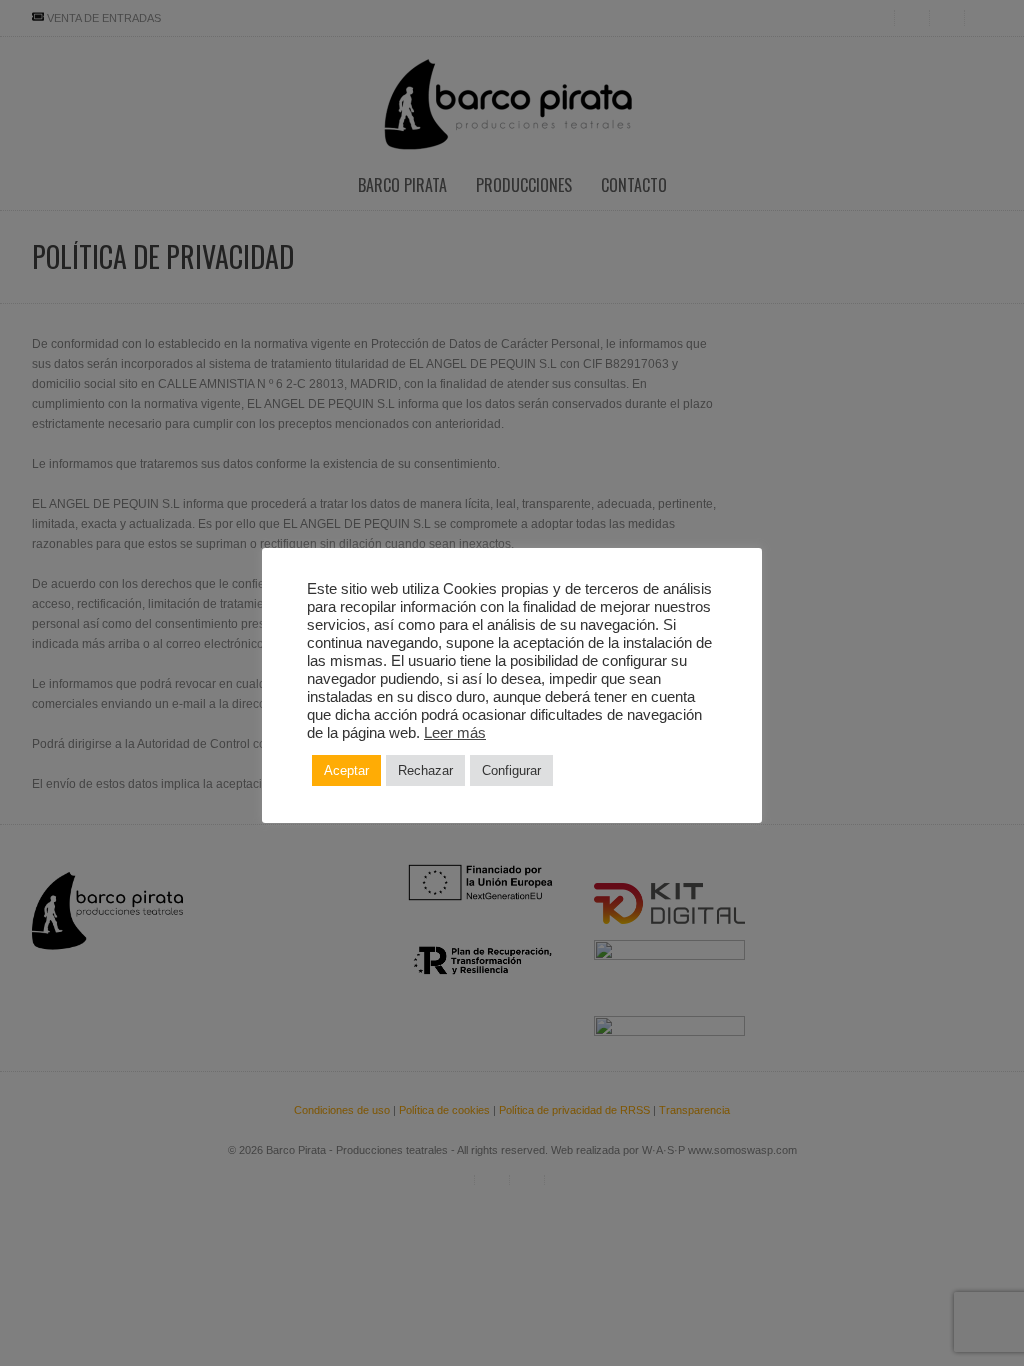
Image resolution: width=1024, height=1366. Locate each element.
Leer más (455, 733)
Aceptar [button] (346, 770)
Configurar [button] (511, 770)
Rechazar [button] (425, 770)
